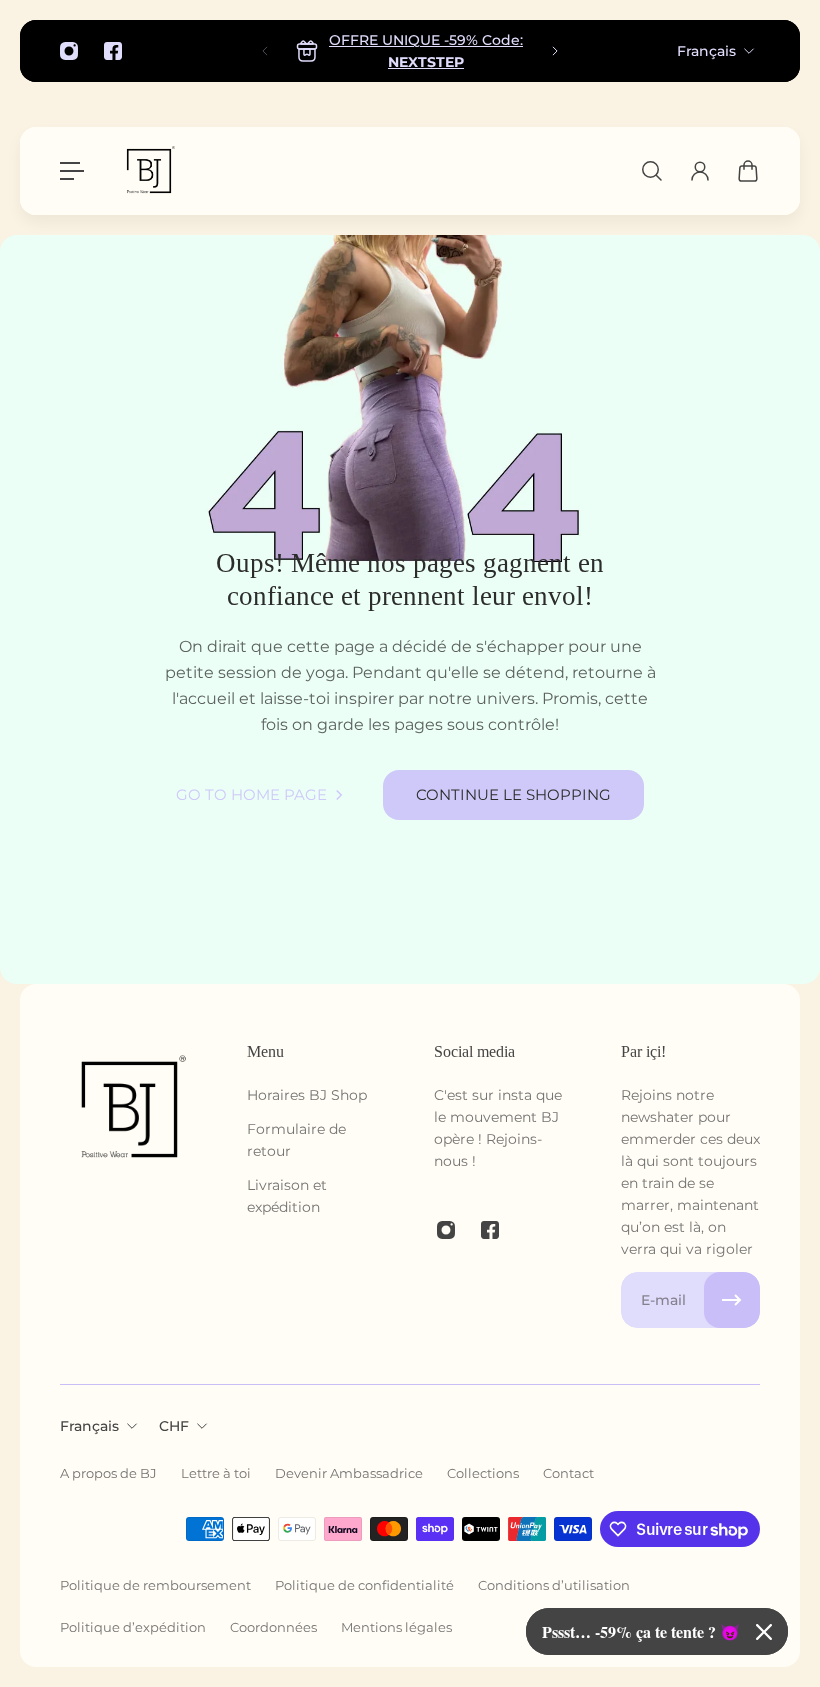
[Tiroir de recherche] (652, 171)
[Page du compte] (700, 171)
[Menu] (72, 171)
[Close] (764, 1632)
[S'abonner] (732, 1300)
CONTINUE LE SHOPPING (513, 794)
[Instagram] (69, 51)
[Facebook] (113, 51)
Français (706, 51)
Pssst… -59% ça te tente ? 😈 (641, 1631)
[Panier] (748, 171)
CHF (174, 1426)
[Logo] (149, 171)
